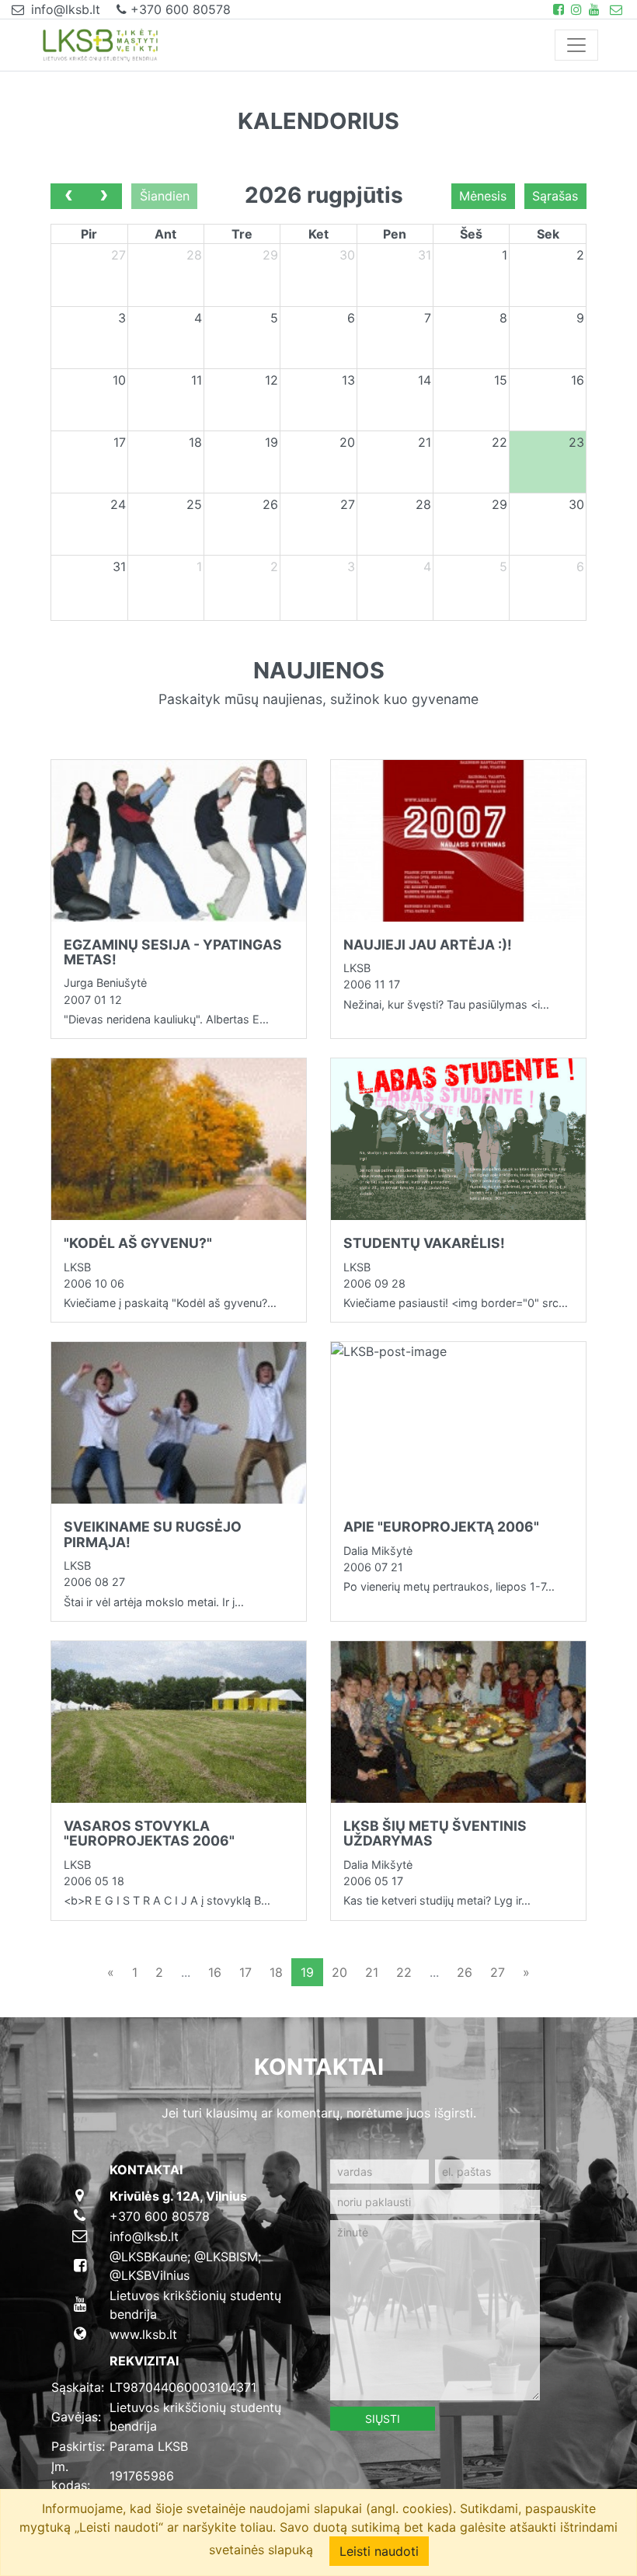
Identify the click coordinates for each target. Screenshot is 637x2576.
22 (404, 1972)
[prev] (69, 197)
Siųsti (383, 2419)
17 (245, 1972)
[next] (104, 197)
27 (498, 1972)
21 (372, 1972)
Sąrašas (555, 196)
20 (339, 1972)
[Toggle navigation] (576, 45)
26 (465, 1972)
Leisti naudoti (379, 2551)
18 (276, 1972)
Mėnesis (483, 196)
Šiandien (165, 196)
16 (215, 1972)
